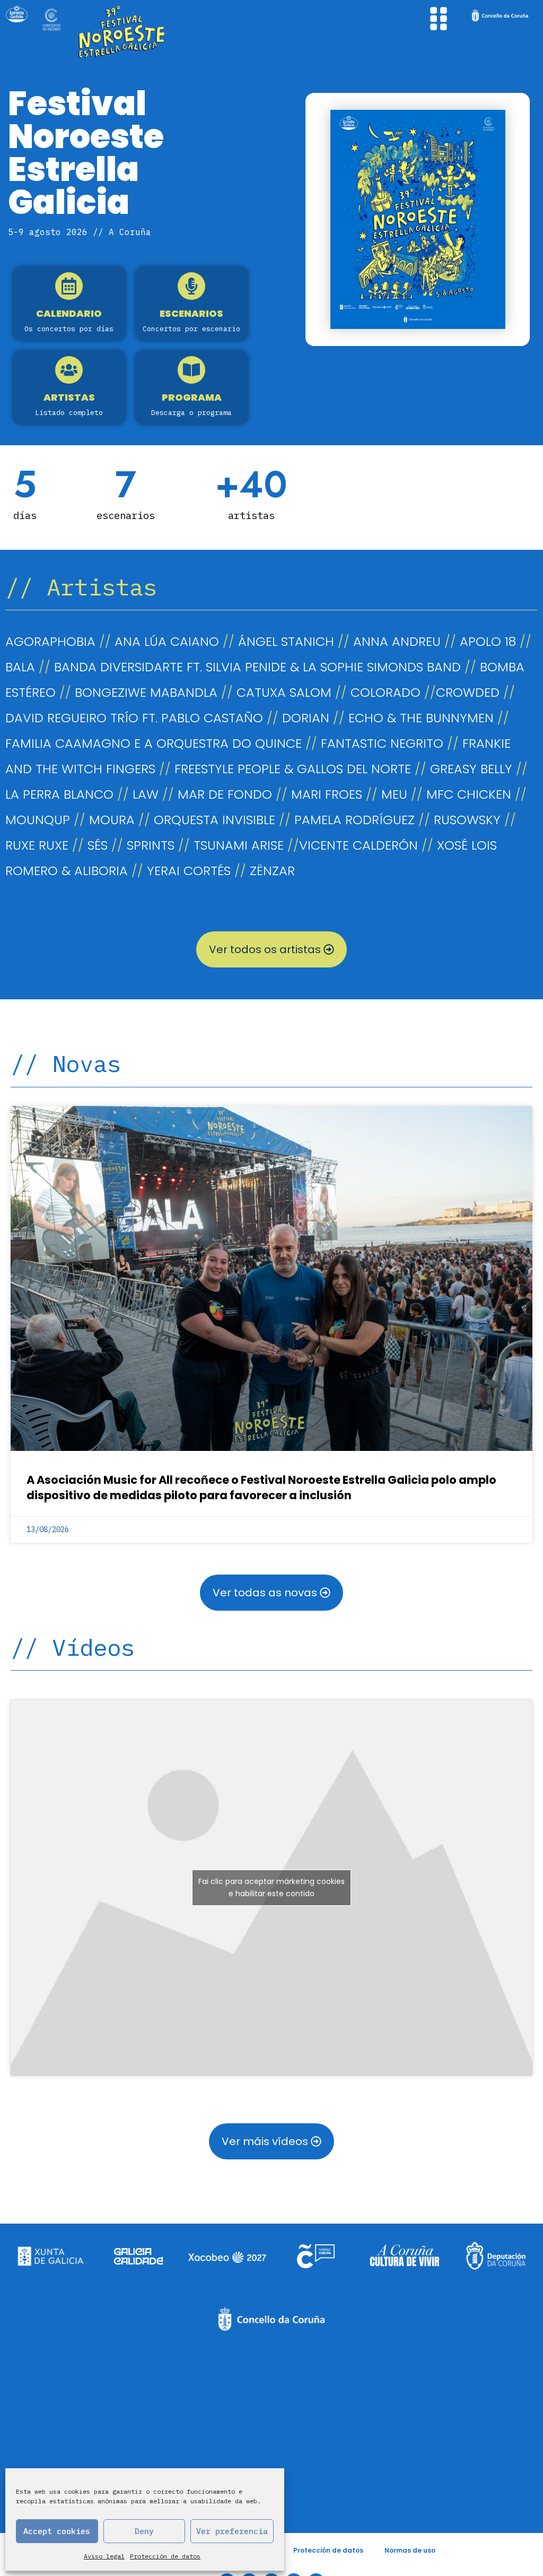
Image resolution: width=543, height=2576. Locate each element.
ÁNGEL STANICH (286, 641)
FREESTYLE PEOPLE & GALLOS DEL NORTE (293, 769)
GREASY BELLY (471, 769)
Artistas (69, 397)
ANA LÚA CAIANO (167, 641)
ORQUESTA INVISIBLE (214, 820)
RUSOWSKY (467, 820)
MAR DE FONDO (225, 794)
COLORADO (386, 692)
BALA (20, 667)
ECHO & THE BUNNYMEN (421, 718)
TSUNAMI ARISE (239, 845)
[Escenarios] (191, 286)
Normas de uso (410, 2550)
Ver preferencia (232, 2531)
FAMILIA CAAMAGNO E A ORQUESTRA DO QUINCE (154, 743)
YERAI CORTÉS (189, 871)
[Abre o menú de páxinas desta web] (439, 19)
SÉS (98, 845)
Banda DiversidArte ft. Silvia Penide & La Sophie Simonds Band (257, 667)
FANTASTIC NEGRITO (382, 743)
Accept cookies (57, 2531)
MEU (394, 794)
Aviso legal (104, 2556)
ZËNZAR (272, 871)
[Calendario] (69, 286)
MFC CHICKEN (469, 794)
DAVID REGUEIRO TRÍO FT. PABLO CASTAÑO (134, 718)
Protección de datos (165, 2556)
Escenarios (191, 313)
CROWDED (470, 692)
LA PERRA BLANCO (59, 794)
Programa (192, 397)
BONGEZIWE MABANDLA (146, 692)
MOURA (112, 820)
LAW (146, 794)
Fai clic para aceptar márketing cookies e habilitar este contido (271, 1887)
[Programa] (191, 370)
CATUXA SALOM (284, 692)
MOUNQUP (38, 820)
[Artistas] (69, 370)
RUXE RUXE (37, 845)
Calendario (69, 313)
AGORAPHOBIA (50, 641)
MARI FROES (327, 794)
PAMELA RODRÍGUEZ (354, 820)
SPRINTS (151, 845)
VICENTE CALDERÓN (358, 845)
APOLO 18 (488, 641)
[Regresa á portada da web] (144, 32)
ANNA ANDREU (397, 641)
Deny (144, 2531)
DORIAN (306, 718)
